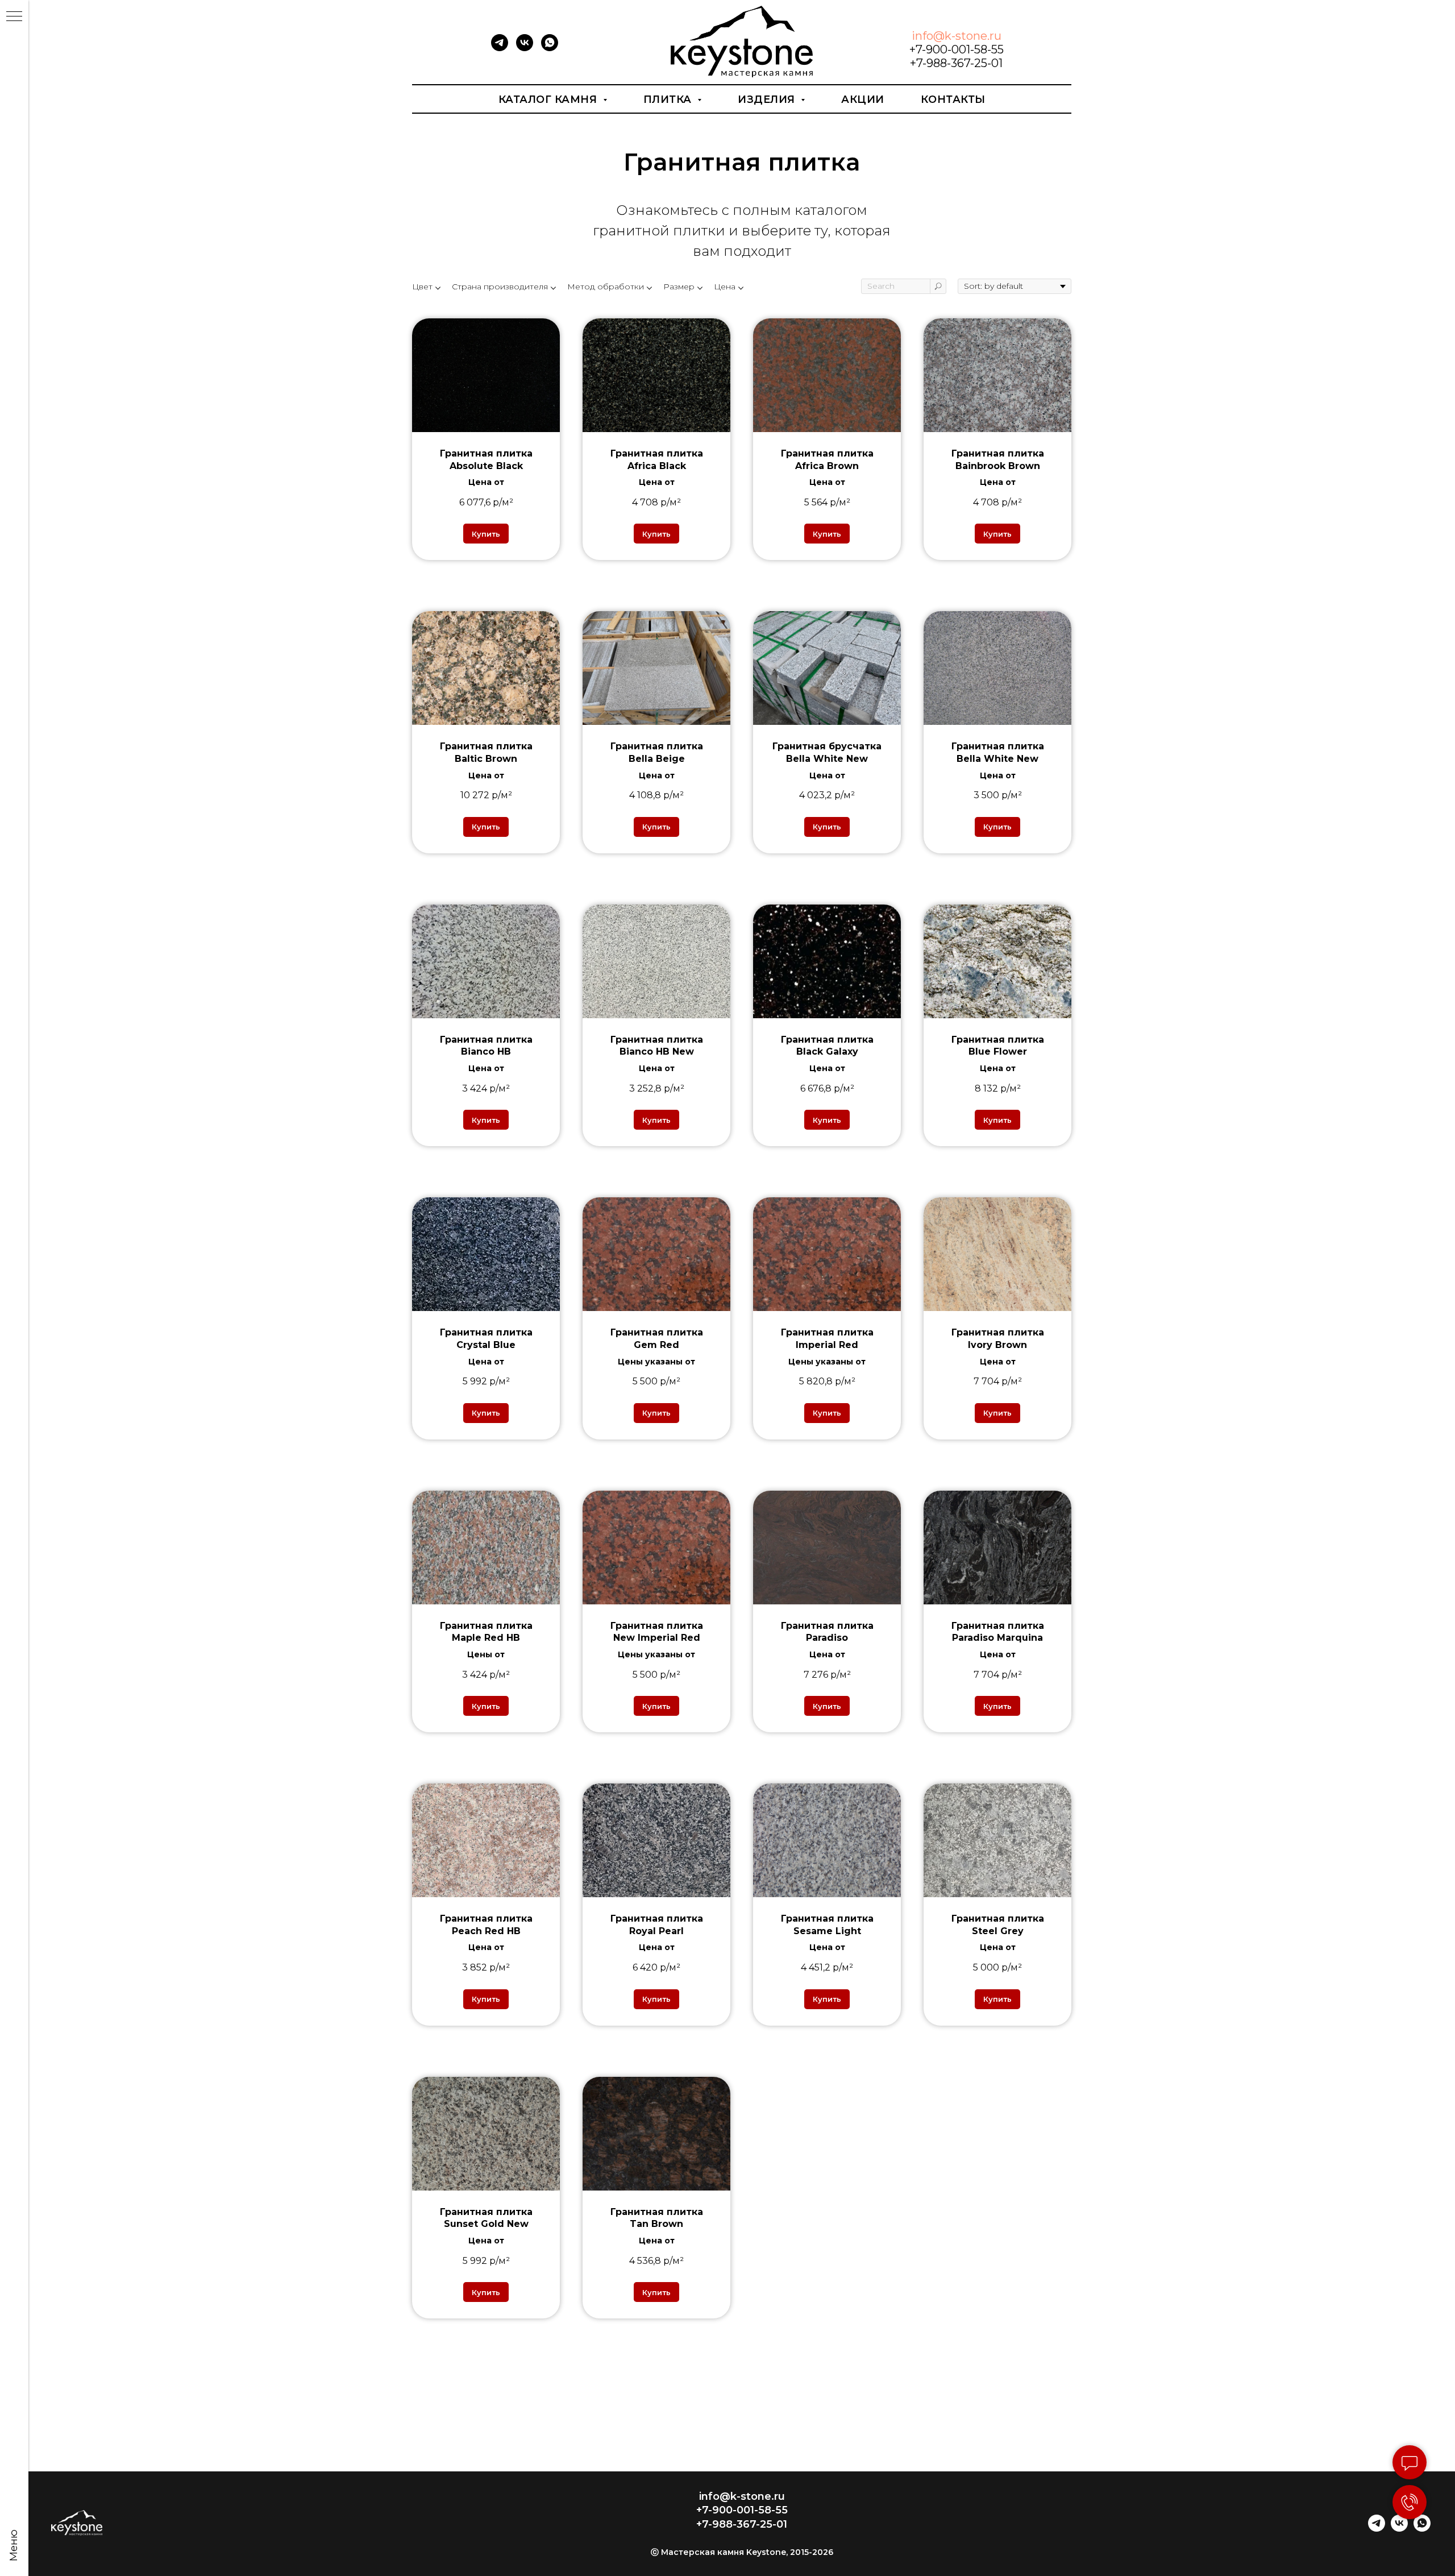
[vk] (525, 48)
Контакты (953, 99)
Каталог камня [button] (549, 99)
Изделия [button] (768, 99)
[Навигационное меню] (14, 17)
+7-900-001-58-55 (957, 49)
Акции (863, 99)
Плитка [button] (669, 99)
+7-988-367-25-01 (956, 63)
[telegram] (500, 48)
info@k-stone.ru (957, 36)
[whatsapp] (550, 48)
